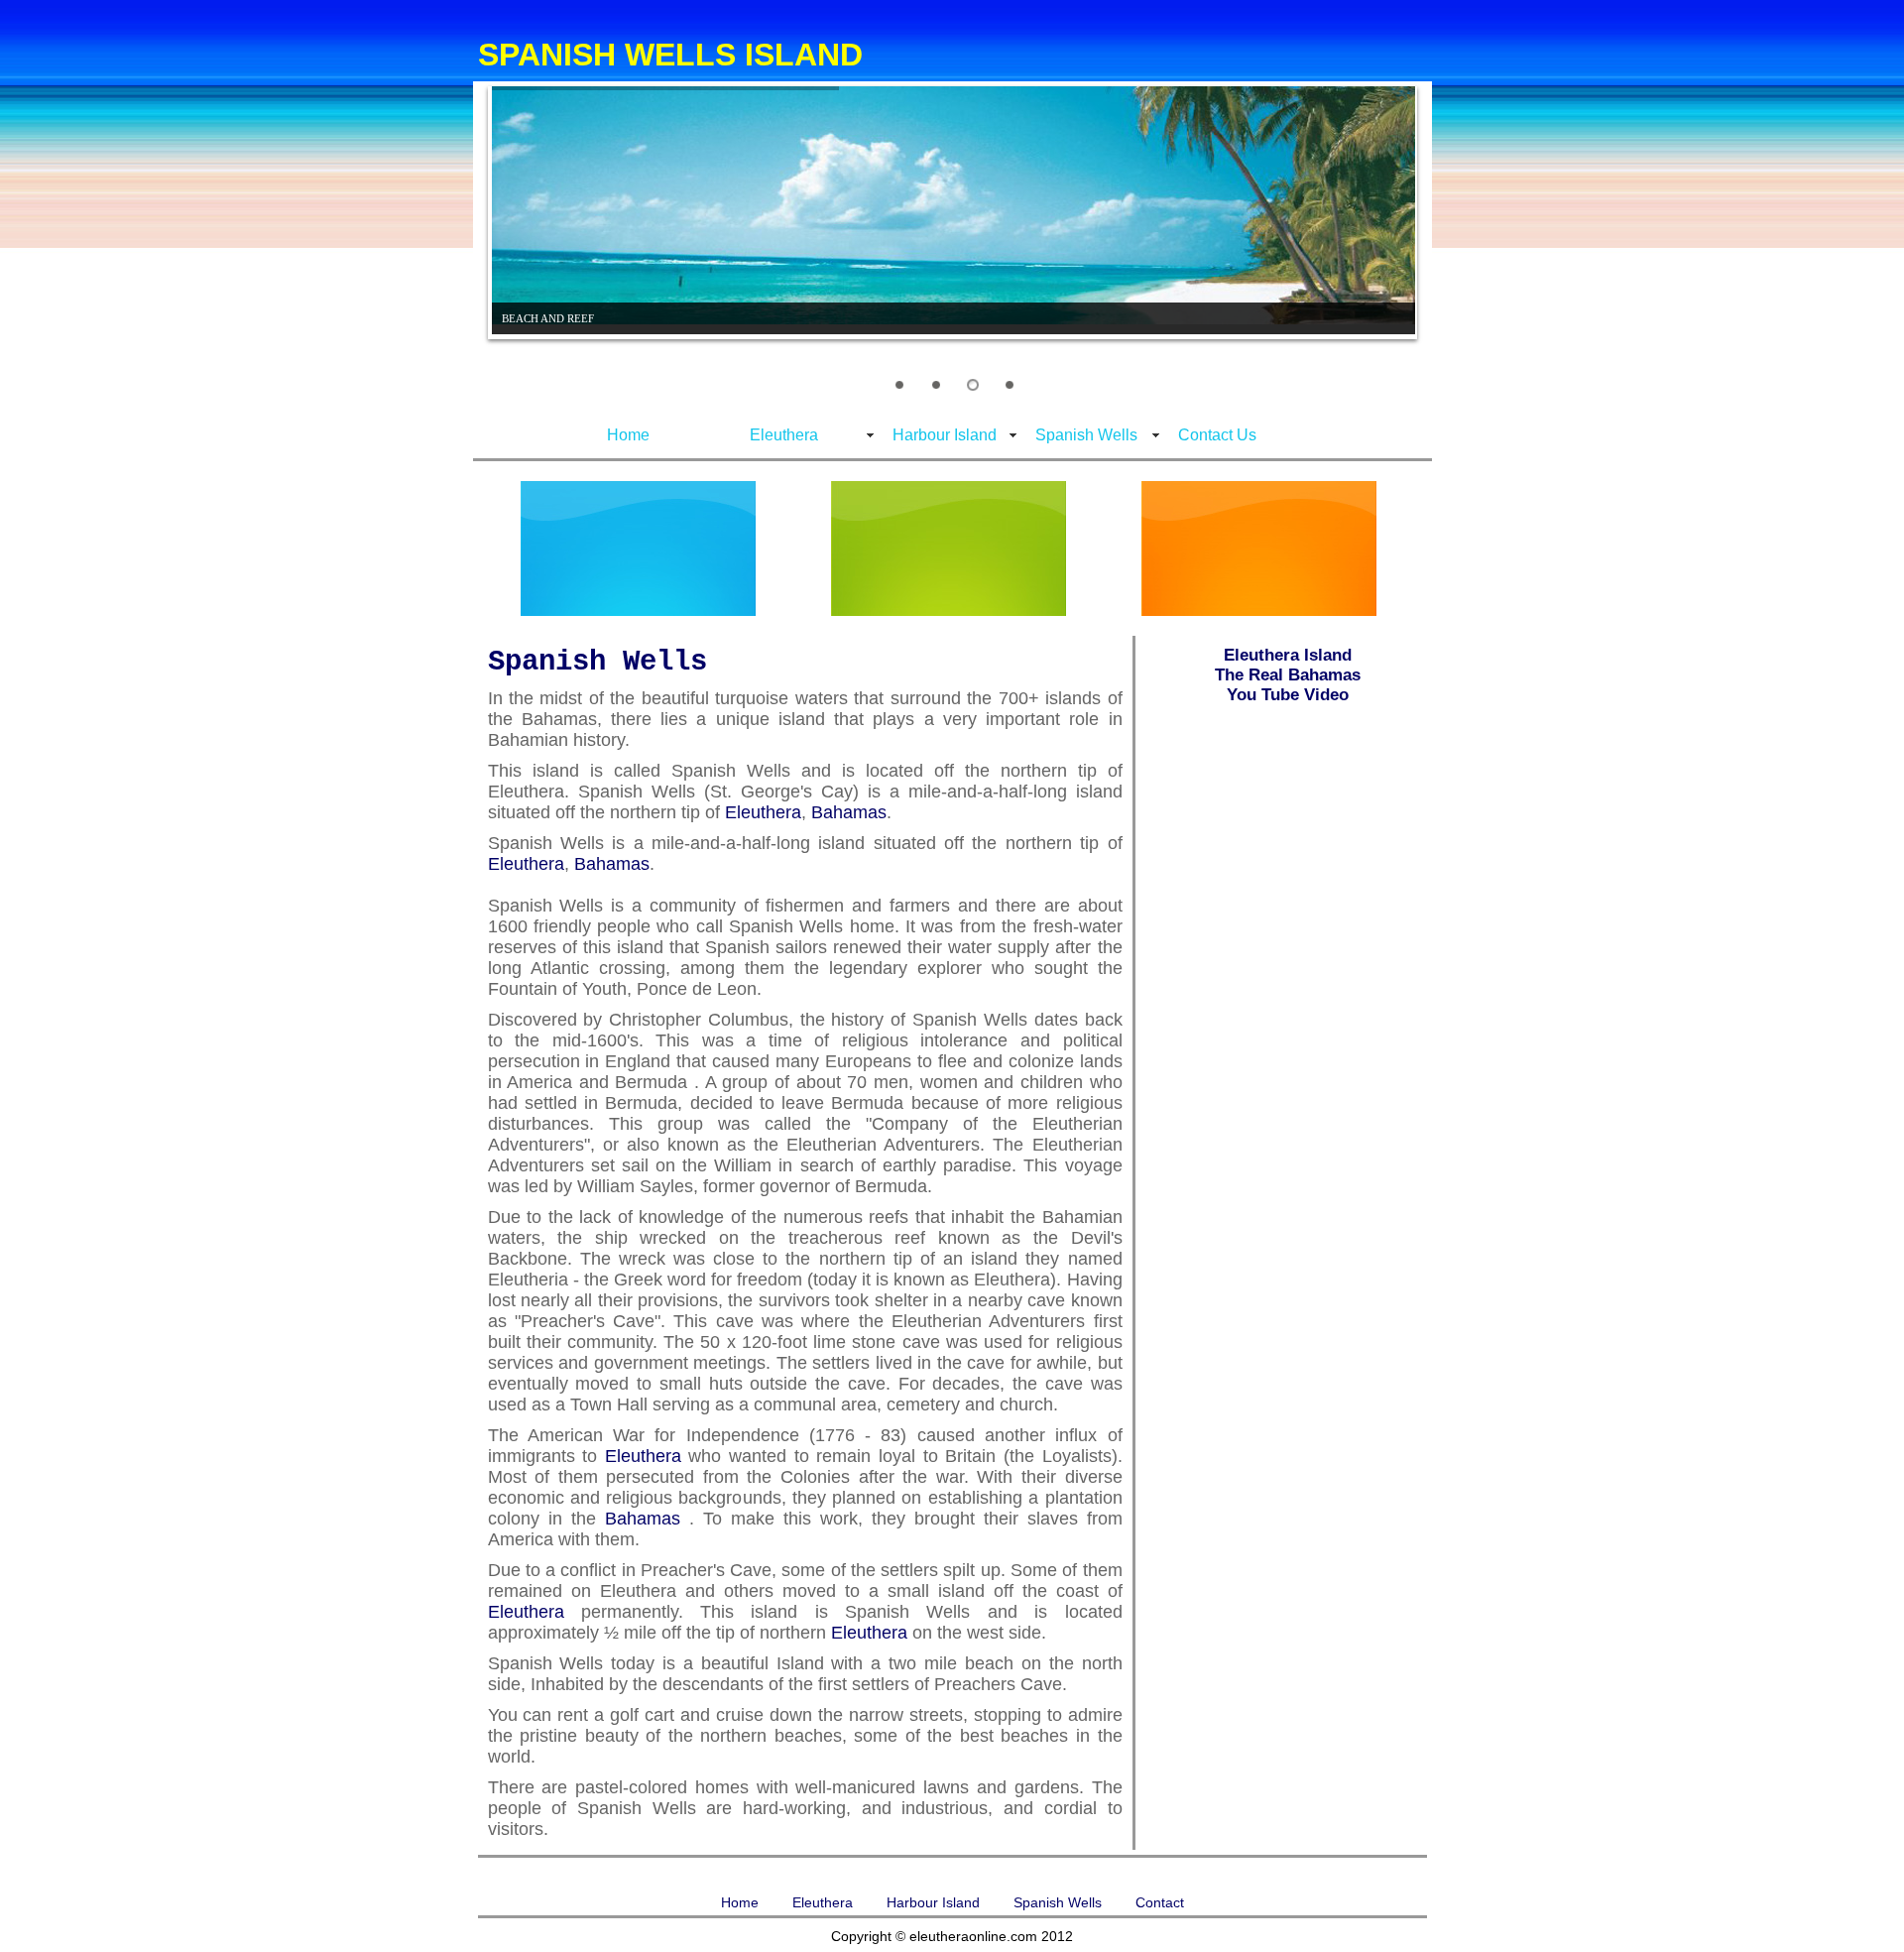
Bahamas (849, 812)
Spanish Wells (1086, 435)
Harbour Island (945, 435)
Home (628, 435)
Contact (1160, 1902)
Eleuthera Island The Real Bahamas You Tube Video (1288, 675)
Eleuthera (784, 435)
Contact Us (1217, 435)
